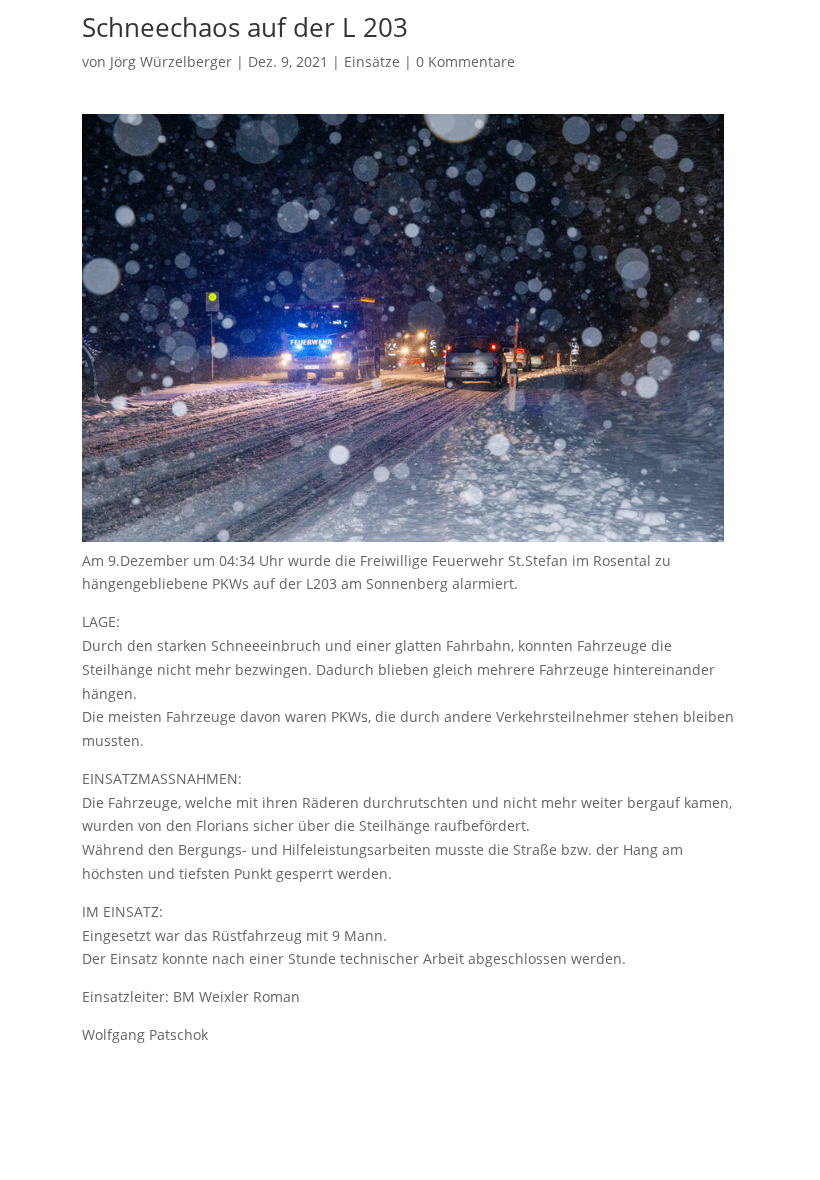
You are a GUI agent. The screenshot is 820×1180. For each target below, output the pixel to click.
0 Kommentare (465, 61)
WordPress (517, 1087)
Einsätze (372, 61)
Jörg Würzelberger (171, 61)
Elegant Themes (378, 1087)
